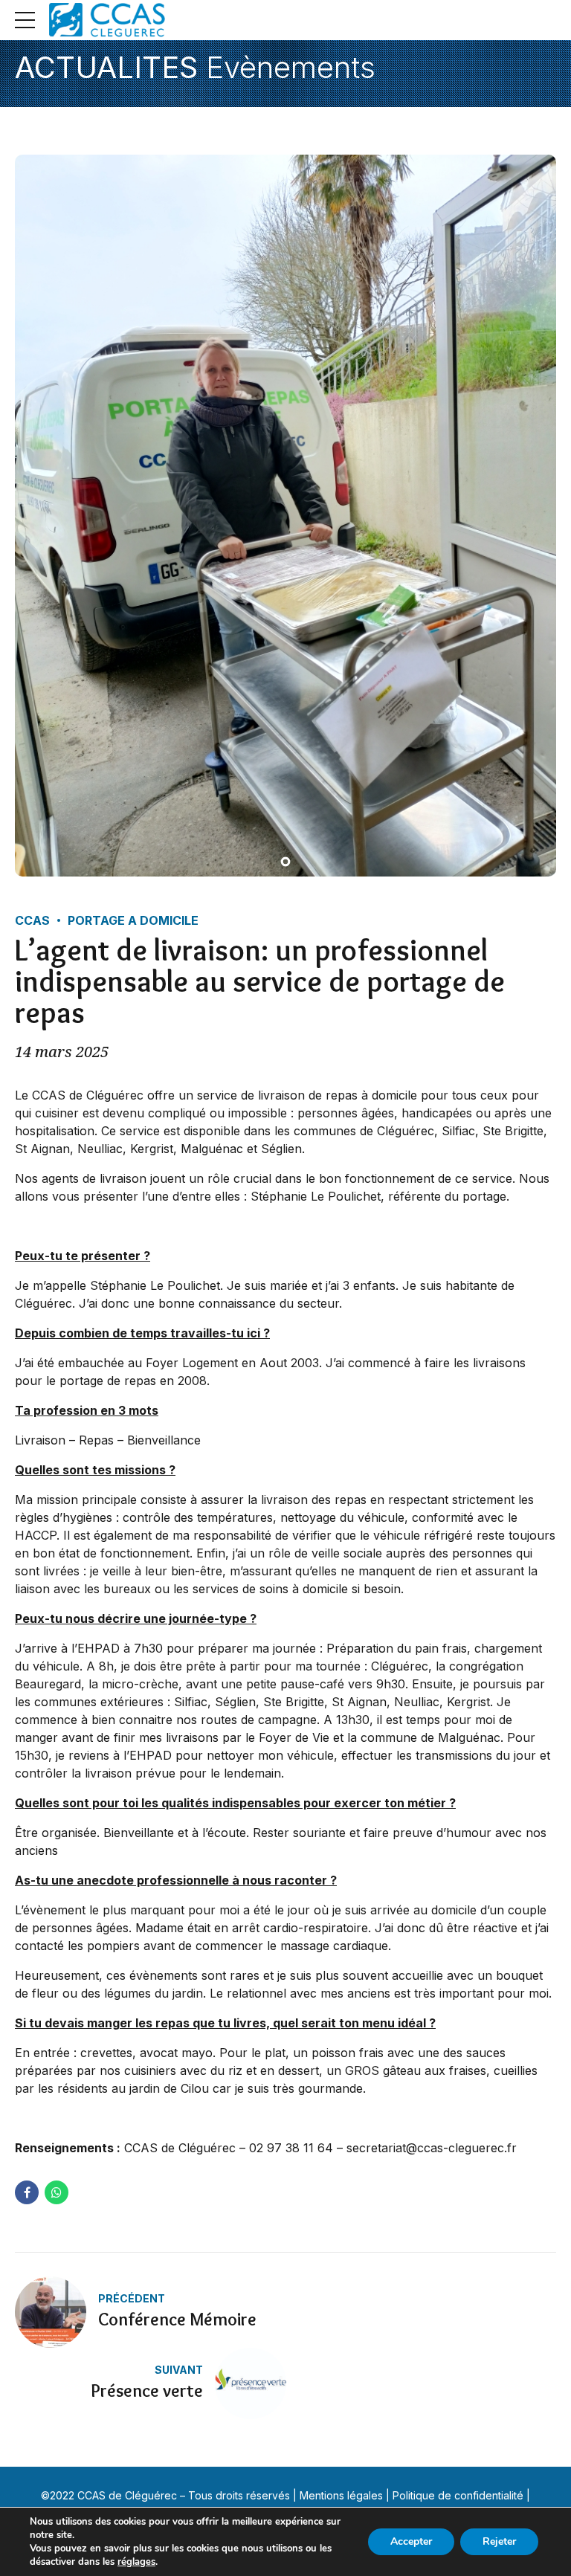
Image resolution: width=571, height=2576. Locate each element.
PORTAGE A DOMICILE (133, 920)
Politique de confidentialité (458, 2495)
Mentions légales (341, 2495)
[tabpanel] (285, 516)
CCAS (32, 920)
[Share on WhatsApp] (57, 2192)
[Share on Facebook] (27, 2192)
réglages (136, 2562)
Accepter (411, 2541)
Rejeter (499, 2541)
